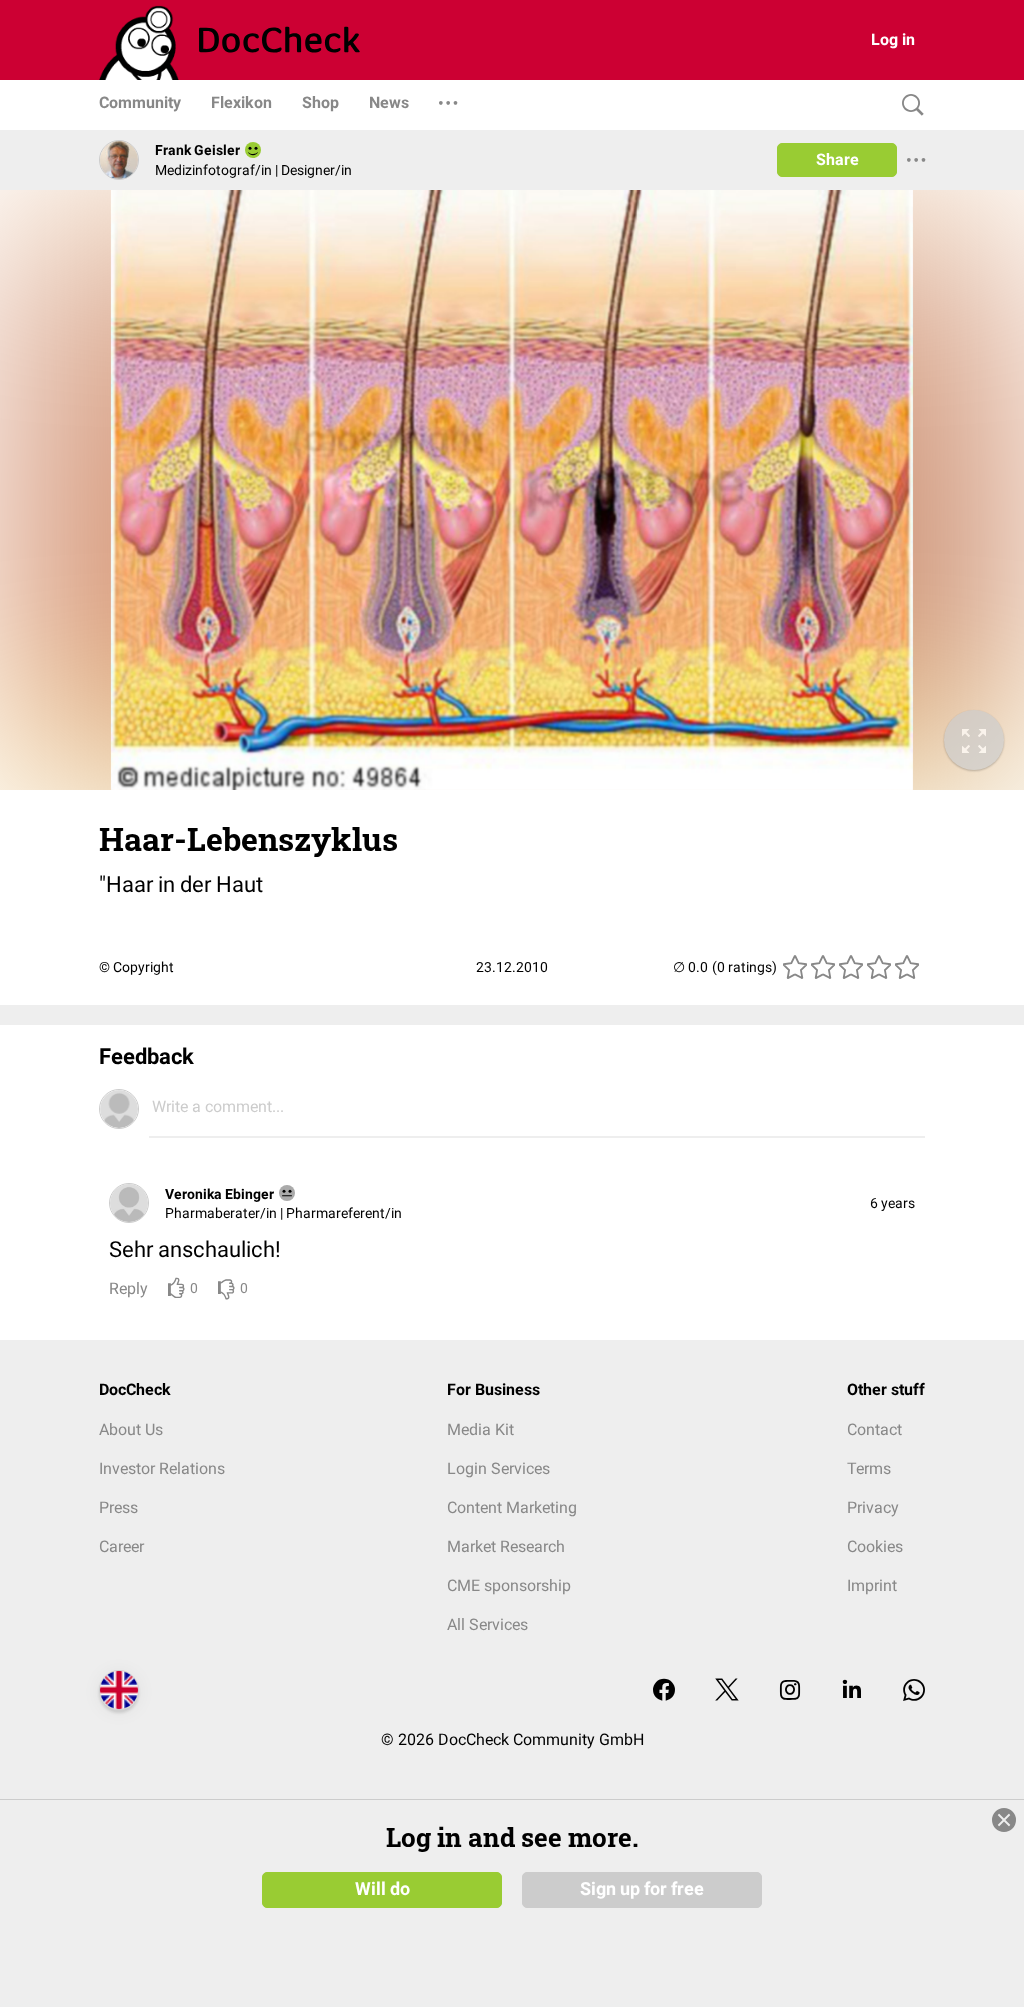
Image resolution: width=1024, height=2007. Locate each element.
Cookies (875, 1546)
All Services (487, 1624)
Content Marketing (512, 1507)
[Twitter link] (727, 1691)
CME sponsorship (509, 1585)
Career (121, 1546)
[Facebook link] (664, 1691)
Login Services (498, 1468)
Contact (874, 1429)
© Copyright (136, 967)
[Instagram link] (790, 1691)
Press (118, 1507)
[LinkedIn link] (852, 1691)
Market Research (506, 1546)
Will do (382, 1889)
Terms (869, 1468)
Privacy (873, 1507)
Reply (128, 1288)
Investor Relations (162, 1468)
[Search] (908, 105)
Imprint (872, 1585)
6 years (892, 1203)
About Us (131, 1429)
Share (837, 159)
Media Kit (480, 1429)
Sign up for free (642, 1889)
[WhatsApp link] (914, 1691)
